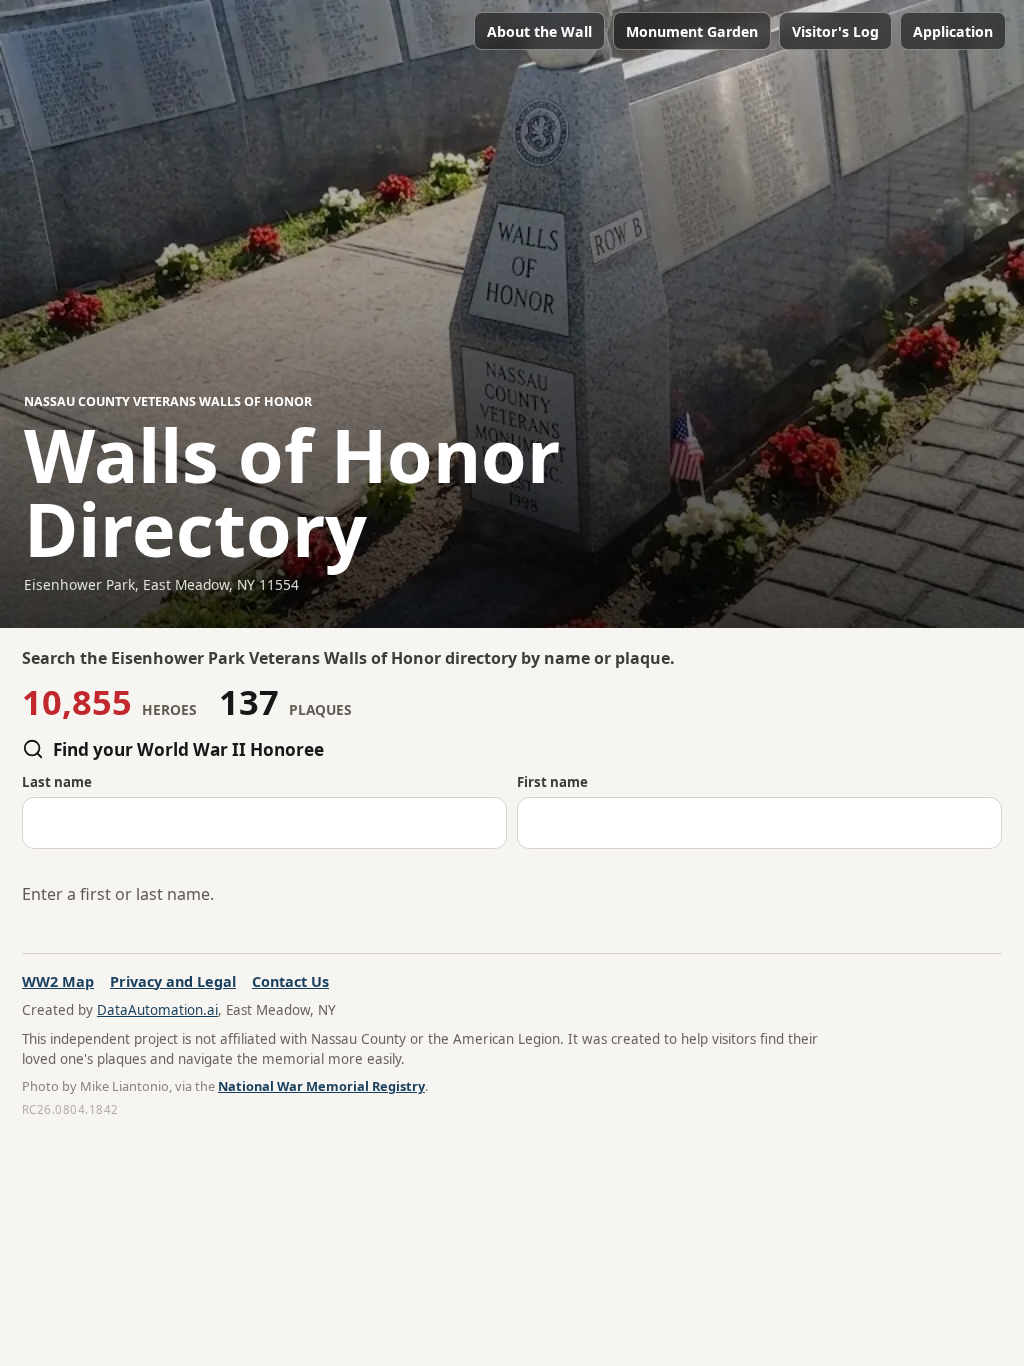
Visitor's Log (835, 31)
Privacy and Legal (173, 981)
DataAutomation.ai (157, 1010)
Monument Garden (692, 31)
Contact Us (290, 981)
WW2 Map (58, 981)
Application (953, 31)
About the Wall (539, 31)
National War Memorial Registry (321, 1086)
